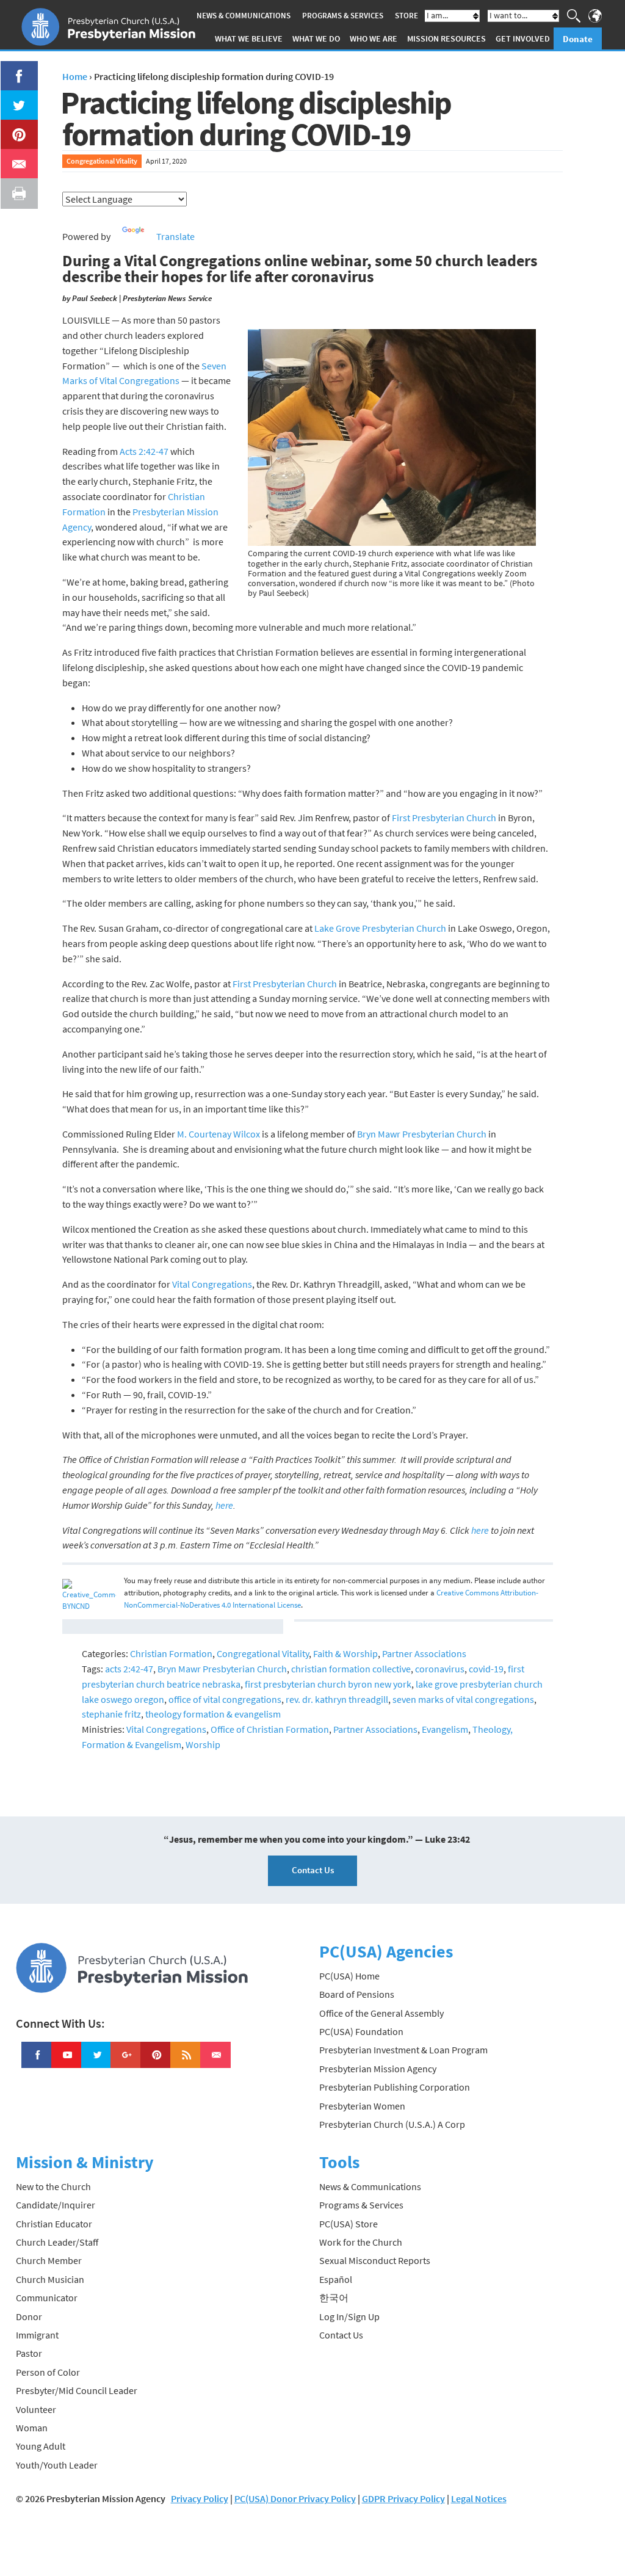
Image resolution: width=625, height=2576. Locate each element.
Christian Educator (54, 2224)
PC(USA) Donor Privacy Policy (295, 2498)
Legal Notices (479, 2498)
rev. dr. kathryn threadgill (337, 1699)
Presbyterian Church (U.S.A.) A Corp (392, 2124)
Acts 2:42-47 (144, 451)
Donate (578, 39)
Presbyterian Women (362, 2106)
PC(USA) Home (349, 1976)
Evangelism (445, 1729)
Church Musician (50, 2279)
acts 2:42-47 (129, 1669)
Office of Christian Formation (270, 1729)
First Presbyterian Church (444, 818)
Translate (175, 236)
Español (336, 2279)
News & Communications (244, 16)
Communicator (47, 2298)
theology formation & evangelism (213, 1714)
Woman (32, 2428)
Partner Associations (424, 1653)
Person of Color (48, 2372)
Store (406, 16)
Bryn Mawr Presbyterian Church (422, 1134)
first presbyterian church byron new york (328, 1684)
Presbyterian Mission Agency (378, 2069)
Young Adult (41, 2446)
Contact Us (313, 1870)
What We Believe (249, 38)
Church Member (49, 2260)
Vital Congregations (212, 1284)
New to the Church (53, 2186)
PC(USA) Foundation (361, 2031)
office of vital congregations (225, 1699)
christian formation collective (351, 1669)
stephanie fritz (111, 1714)
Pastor (29, 2353)
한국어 (334, 2298)
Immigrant (37, 2335)
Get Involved (523, 38)
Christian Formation (171, 1653)
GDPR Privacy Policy (403, 2498)
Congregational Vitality (102, 161)
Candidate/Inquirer (56, 2205)
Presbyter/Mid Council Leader (77, 2390)
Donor (29, 2317)
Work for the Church (361, 2242)
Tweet (16, 98)
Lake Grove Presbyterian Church (380, 928)
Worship (203, 1744)
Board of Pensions (357, 1994)
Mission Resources (446, 38)
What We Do (316, 38)
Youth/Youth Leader (57, 2465)
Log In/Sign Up (349, 2317)
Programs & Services (343, 16)
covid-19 (486, 1669)
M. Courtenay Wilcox (219, 1134)
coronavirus (440, 1669)
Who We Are (374, 38)
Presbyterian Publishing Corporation (395, 2087)
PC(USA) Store (349, 2224)
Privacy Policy (200, 2498)
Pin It (14, 127)
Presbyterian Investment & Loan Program (403, 2050)
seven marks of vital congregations (463, 1699)
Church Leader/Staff (57, 2242)
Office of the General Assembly (381, 2013)
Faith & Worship (345, 1653)
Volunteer (36, 2409)
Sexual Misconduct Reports (375, 2260)
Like (12, 68)
